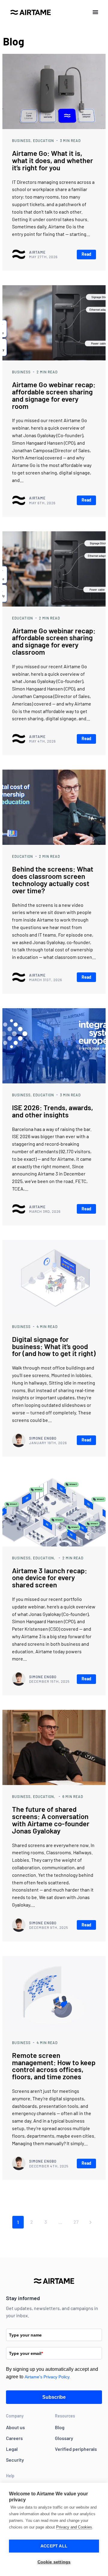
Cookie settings (54, 2562)
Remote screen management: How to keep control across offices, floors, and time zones (54, 2066)
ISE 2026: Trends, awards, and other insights (52, 1111)
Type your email (26, 2353)
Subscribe (54, 2397)
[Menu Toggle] (95, 12)
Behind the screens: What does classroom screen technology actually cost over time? (53, 879)
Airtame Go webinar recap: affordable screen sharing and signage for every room (54, 395)
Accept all (54, 2546)
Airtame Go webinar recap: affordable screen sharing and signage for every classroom (54, 641)
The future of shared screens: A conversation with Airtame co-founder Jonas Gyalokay (51, 1820)
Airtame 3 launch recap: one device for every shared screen (49, 1578)
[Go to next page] (90, 2222)
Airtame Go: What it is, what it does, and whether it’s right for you (52, 160)
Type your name (25, 2335)
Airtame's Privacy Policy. (48, 2377)
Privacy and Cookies (74, 2527)
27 (76, 2222)
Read (86, 254)
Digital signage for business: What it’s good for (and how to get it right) (54, 1346)
